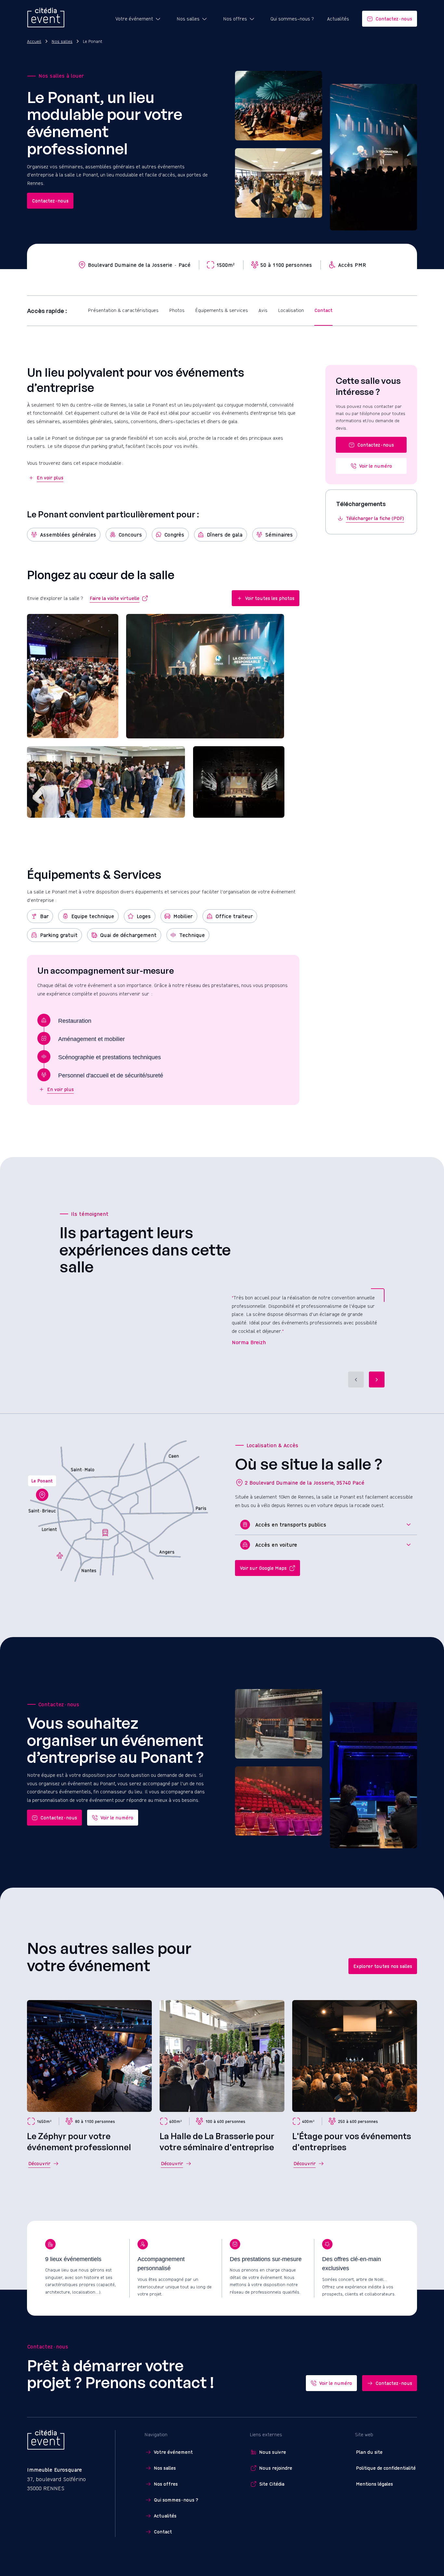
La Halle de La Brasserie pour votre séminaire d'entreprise (217, 2141)
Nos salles (62, 41)
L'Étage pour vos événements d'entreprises (352, 2141)
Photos (177, 310)
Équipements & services (222, 310)
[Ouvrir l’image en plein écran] (73, 676)
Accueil (34, 41)
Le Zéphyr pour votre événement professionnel (79, 2141)
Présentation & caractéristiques (123, 310)
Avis (263, 310)
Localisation (291, 310)
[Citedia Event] (46, 19)
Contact (323, 310)
